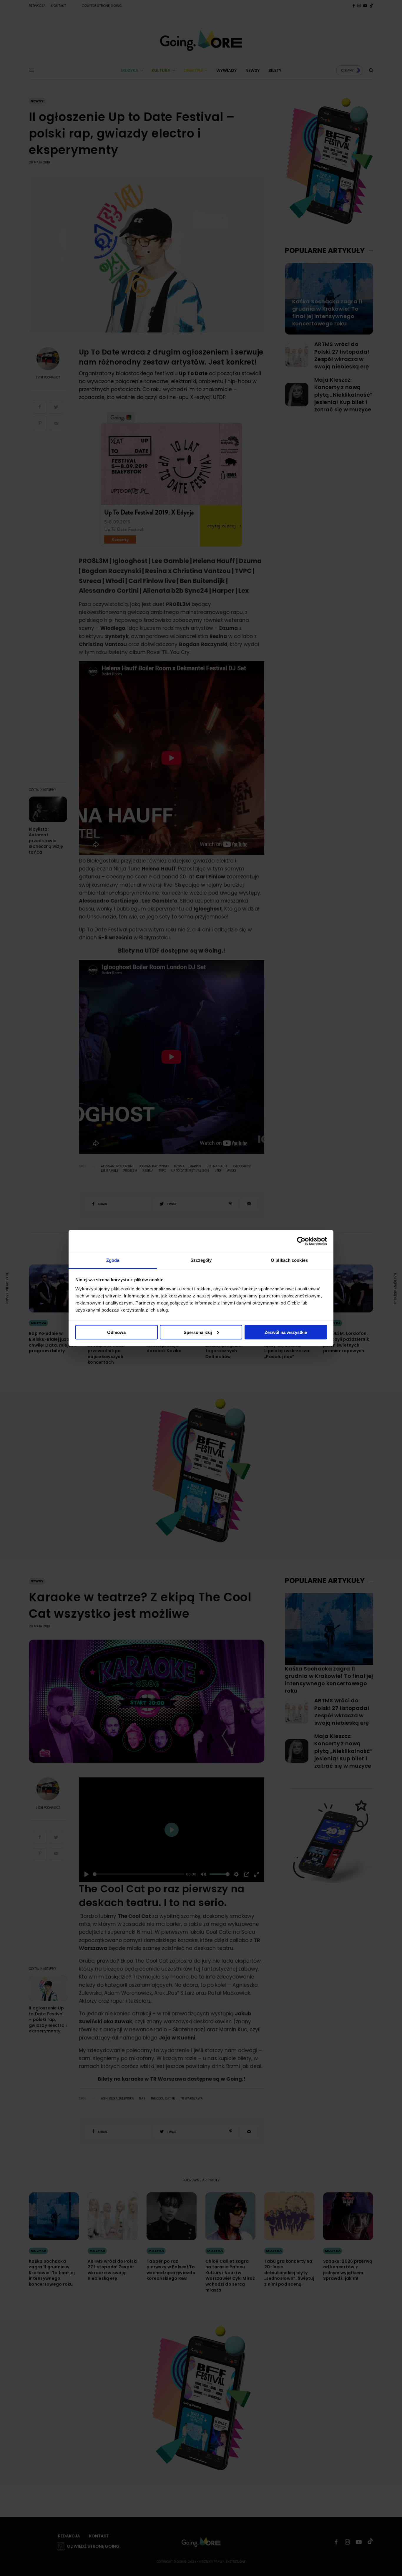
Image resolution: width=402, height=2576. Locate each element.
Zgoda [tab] (113, 1260)
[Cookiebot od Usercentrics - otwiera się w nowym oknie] (301, 1241)
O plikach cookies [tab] (289, 1260)
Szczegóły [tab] (201, 1260)
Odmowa (116, 1332)
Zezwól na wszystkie (286, 1332)
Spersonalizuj (198, 1332)
